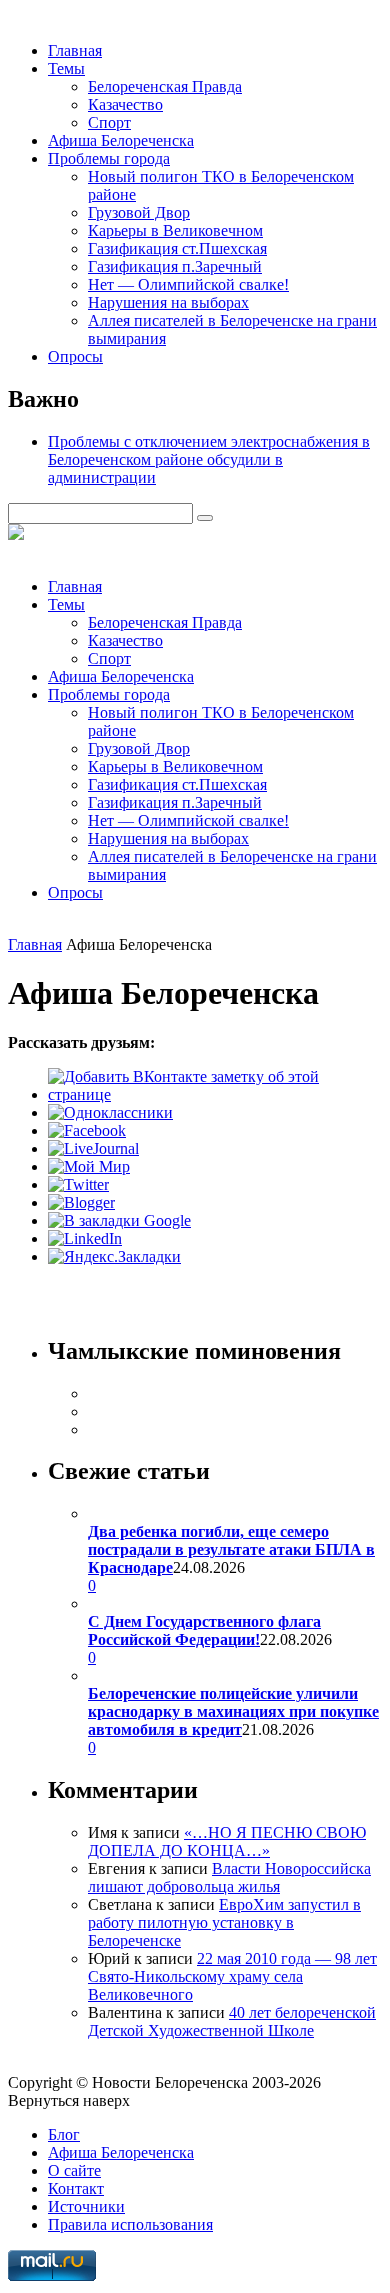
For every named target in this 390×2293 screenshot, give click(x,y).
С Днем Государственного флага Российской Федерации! (204, 1630)
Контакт (76, 2188)
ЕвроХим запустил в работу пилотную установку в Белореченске (224, 1922)
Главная (75, 50)
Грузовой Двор (139, 212)
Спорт (109, 122)
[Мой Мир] (89, 1166)
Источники (86, 2206)
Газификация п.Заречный (175, 266)
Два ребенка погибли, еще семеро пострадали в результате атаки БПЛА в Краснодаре (231, 1549)
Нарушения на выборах (168, 302)
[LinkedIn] (85, 1238)
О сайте (74, 2170)
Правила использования (130, 2224)
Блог (64, 2134)
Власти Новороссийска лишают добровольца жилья (229, 1877)
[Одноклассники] (110, 1112)
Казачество (125, 104)
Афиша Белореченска (121, 140)
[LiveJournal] (93, 1148)
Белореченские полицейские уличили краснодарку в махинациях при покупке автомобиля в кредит (233, 1711)
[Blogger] (81, 1202)
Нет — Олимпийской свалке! (188, 284)
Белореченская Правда (165, 86)
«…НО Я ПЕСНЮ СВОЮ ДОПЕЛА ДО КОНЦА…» (227, 1841)
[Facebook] (87, 1130)
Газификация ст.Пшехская (177, 248)
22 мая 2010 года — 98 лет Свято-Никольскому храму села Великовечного (232, 1976)
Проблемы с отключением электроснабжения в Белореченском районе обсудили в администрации (209, 459)
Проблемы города (109, 158)
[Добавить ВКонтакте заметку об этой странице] (215, 1094)
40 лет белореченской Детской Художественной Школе (232, 2021)
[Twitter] (78, 1184)
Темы (66, 68)
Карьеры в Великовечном (175, 230)
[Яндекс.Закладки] (114, 1256)
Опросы (75, 356)
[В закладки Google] (119, 1220)
